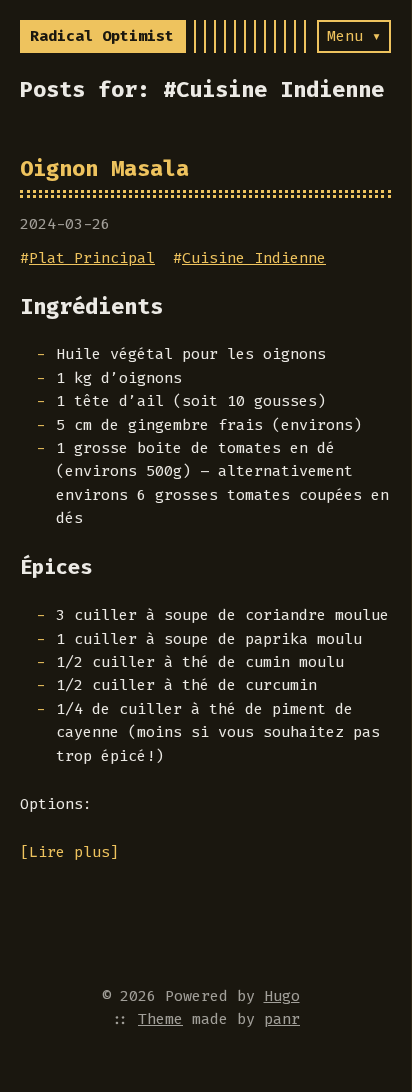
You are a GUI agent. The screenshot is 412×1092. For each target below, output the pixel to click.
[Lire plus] (69, 852)
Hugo (282, 996)
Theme (160, 1019)
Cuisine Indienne (254, 258)
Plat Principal (92, 258)
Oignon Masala (104, 168)
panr (282, 1019)
